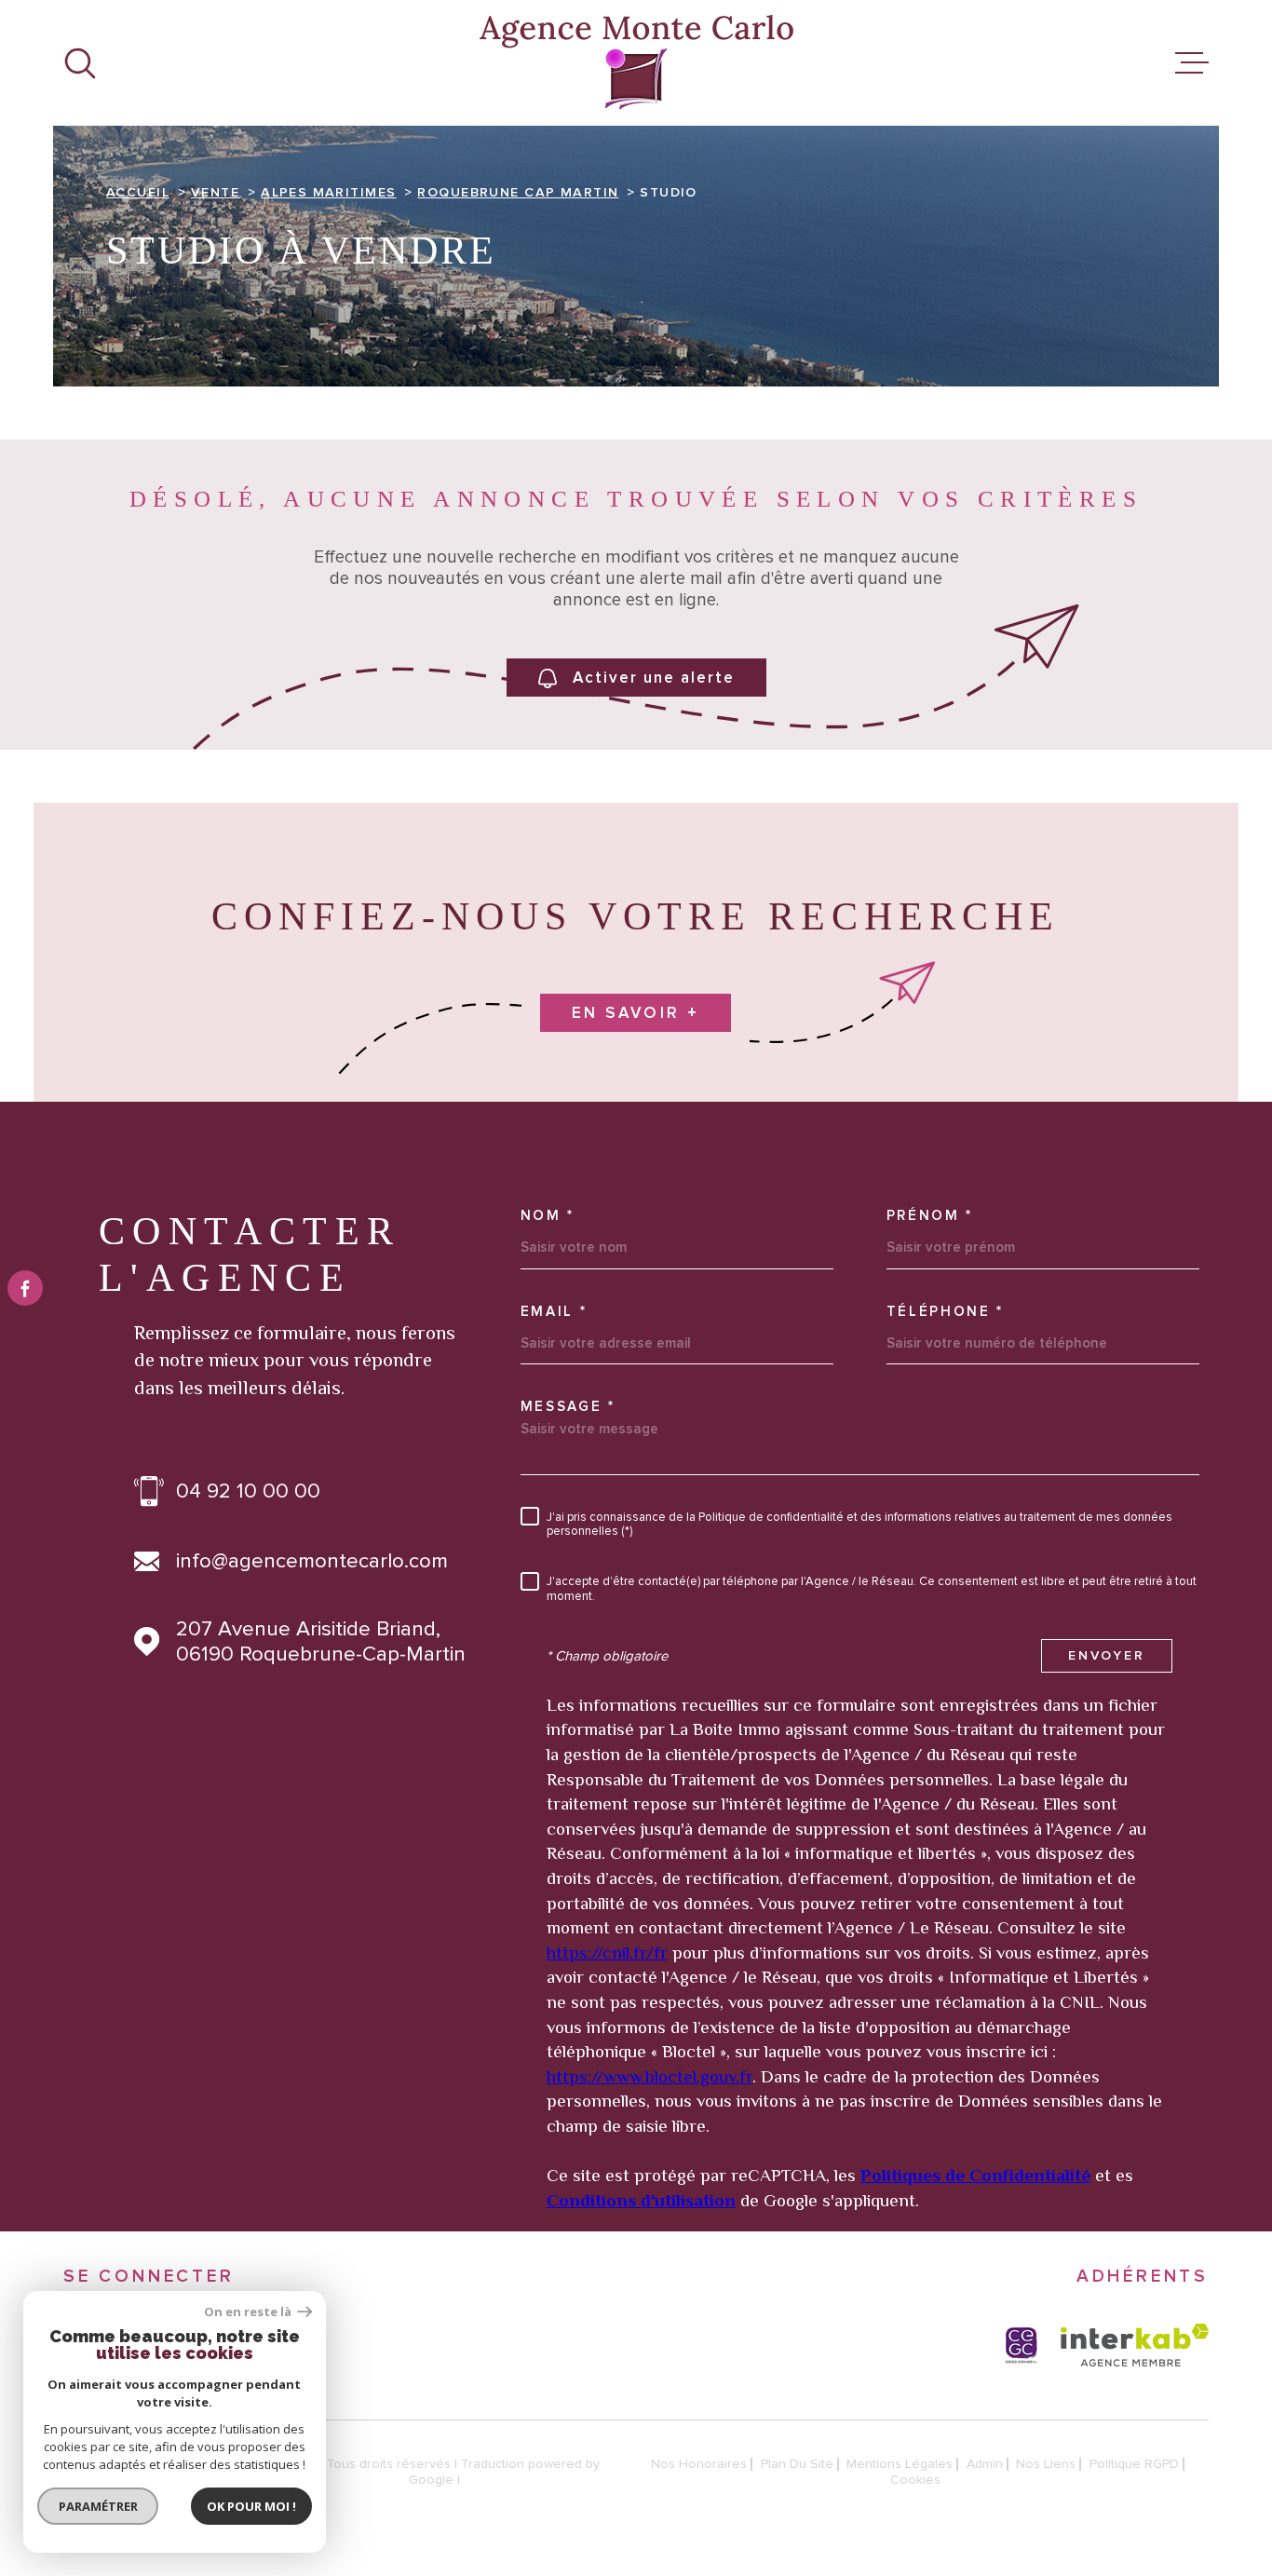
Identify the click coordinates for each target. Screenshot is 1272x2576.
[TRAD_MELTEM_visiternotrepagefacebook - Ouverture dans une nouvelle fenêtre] (25, 1288)
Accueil (138, 193)
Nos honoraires (699, 2464)
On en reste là (249, 2312)
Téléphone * (946, 1312)
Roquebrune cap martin (518, 193)
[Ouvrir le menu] (1192, 63)
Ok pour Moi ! (251, 2506)
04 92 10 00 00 (248, 1491)
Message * (568, 1407)
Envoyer (1107, 1656)
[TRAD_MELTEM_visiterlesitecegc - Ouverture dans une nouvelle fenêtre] (1022, 2345)
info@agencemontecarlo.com (312, 1561)
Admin (985, 2464)
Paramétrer (98, 2506)
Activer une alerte (654, 678)
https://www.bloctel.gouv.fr (650, 2076)
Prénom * (930, 1216)
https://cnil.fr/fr (607, 1952)
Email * (554, 1312)
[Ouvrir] (80, 63)
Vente (215, 193)
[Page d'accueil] (636, 63)
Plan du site (797, 2464)
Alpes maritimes (328, 193)
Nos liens (1046, 2464)
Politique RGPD (1134, 2464)
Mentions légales (900, 2464)
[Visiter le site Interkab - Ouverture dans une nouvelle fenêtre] (1135, 2345)
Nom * (548, 1216)
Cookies (915, 2480)
